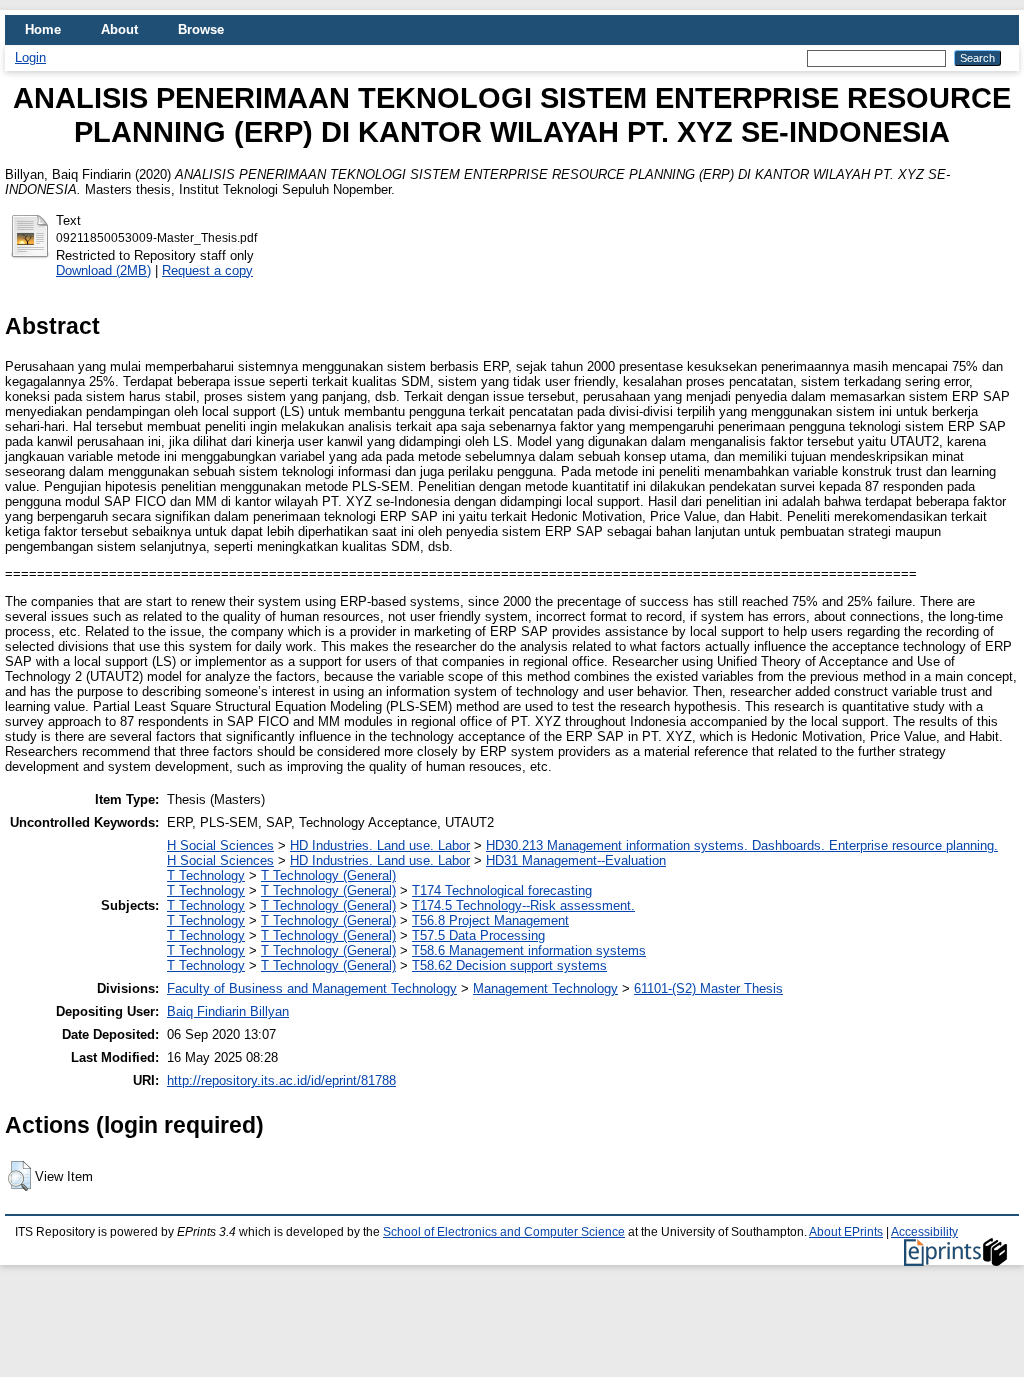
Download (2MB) (103, 270)
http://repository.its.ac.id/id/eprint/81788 (281, 1080)
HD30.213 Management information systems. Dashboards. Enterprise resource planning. (742, 845)
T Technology (206, 875)
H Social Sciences (220, 845)
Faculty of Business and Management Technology (312, 988)
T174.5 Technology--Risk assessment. (523, 905)
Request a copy (207, 270)
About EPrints (846, 1232)
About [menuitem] (119, 29)
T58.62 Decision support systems (509, 965)
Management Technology (545, 988)
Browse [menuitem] (201, 29)
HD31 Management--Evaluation (576, 860)
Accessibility (924, 1232)
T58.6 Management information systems (529, 950)
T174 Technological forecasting (502, 890)
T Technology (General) (328, 875)
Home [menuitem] (43, 29)
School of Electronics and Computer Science (504, 1232)
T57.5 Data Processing (478, 935)
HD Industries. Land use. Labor (380, 845)
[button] (19, 1176)
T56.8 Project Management (490, 920)
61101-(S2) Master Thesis (708, 988)
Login (30, 57)
